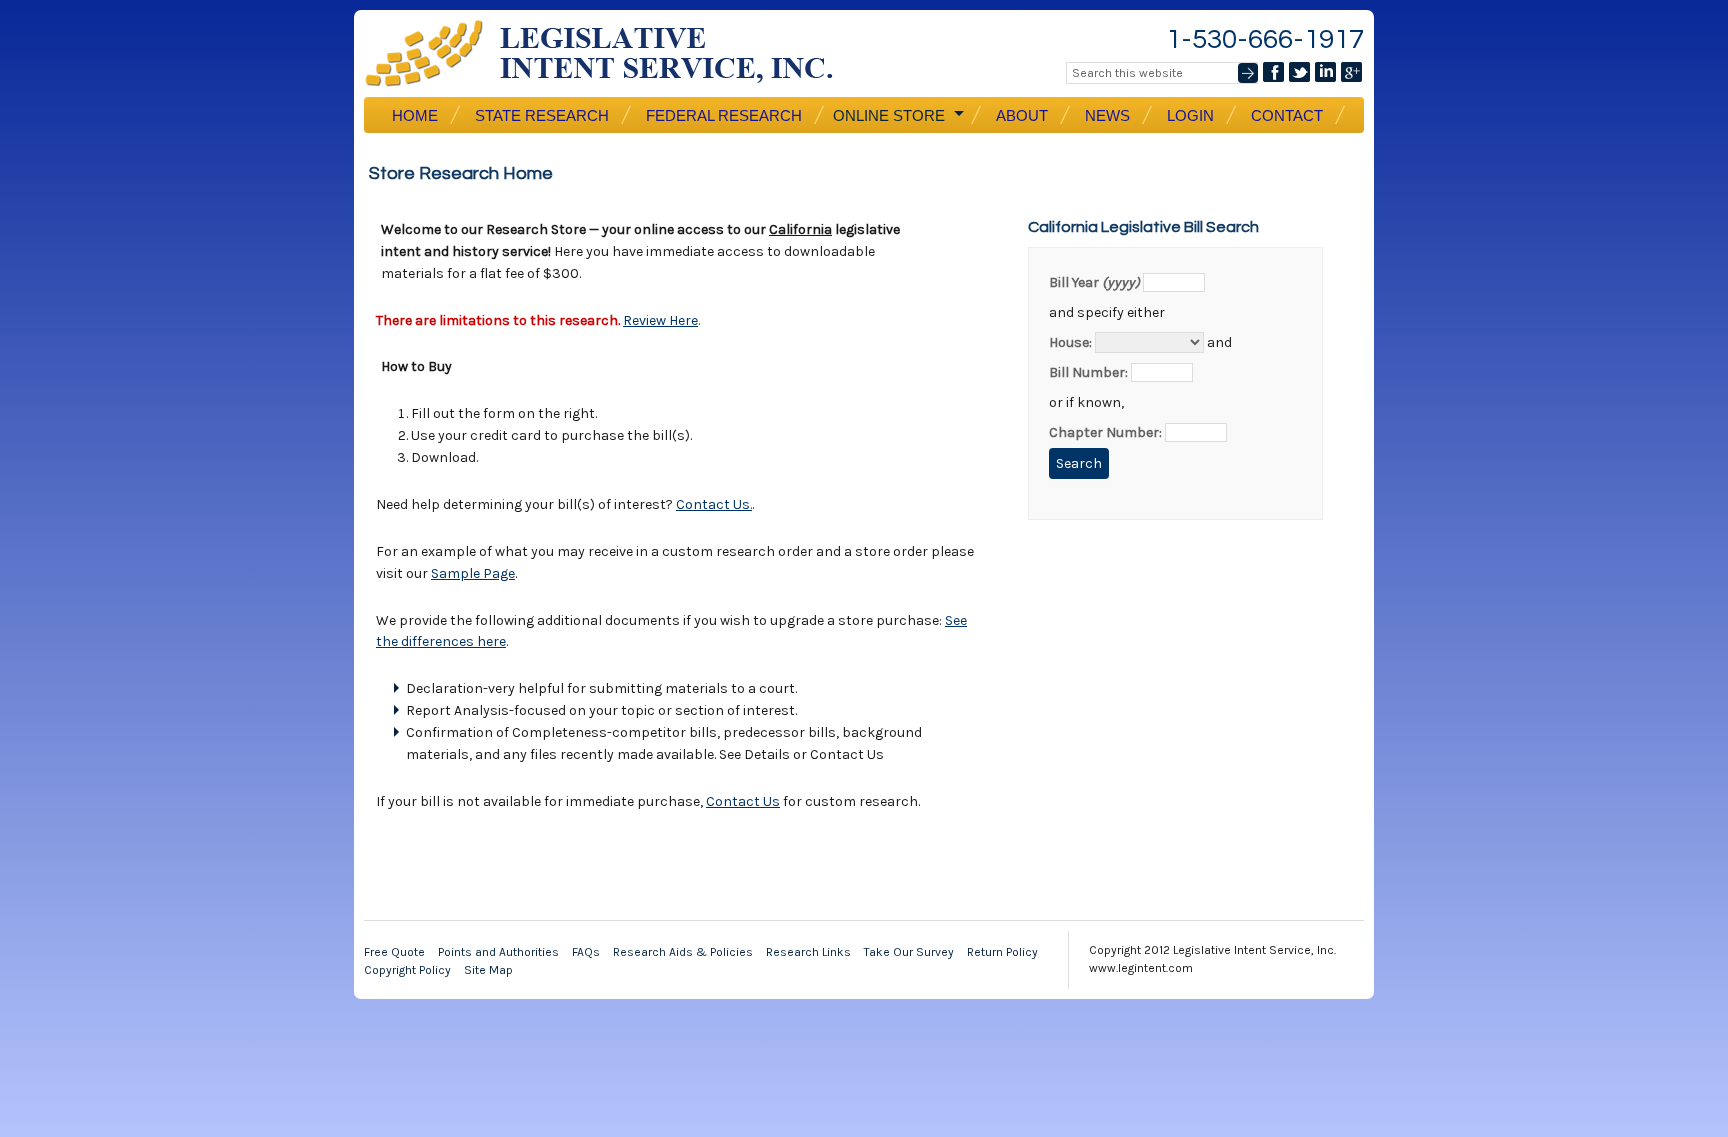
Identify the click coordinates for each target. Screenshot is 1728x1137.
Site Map (488, 970)
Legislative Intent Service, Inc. (614, 53)
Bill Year (1094, 282)
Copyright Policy (407, 970)
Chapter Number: (1105, 432)
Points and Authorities (498, 952)
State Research (542, 115)
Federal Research (724, 115)
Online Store (887, 116)
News (1107, 115)
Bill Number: (1088, 372)
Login (1190, 115)
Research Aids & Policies (683, 952)
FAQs (586, 952)
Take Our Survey (909, 952)
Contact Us (743, 801)
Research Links (808, 952)
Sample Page (473, 573)
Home (415, 115)
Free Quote (394, 952)
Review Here (660, 320)
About (1022, 115)
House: (1070, 342)
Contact (1287, 115)
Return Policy (1002, 952)
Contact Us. (714, 504)
